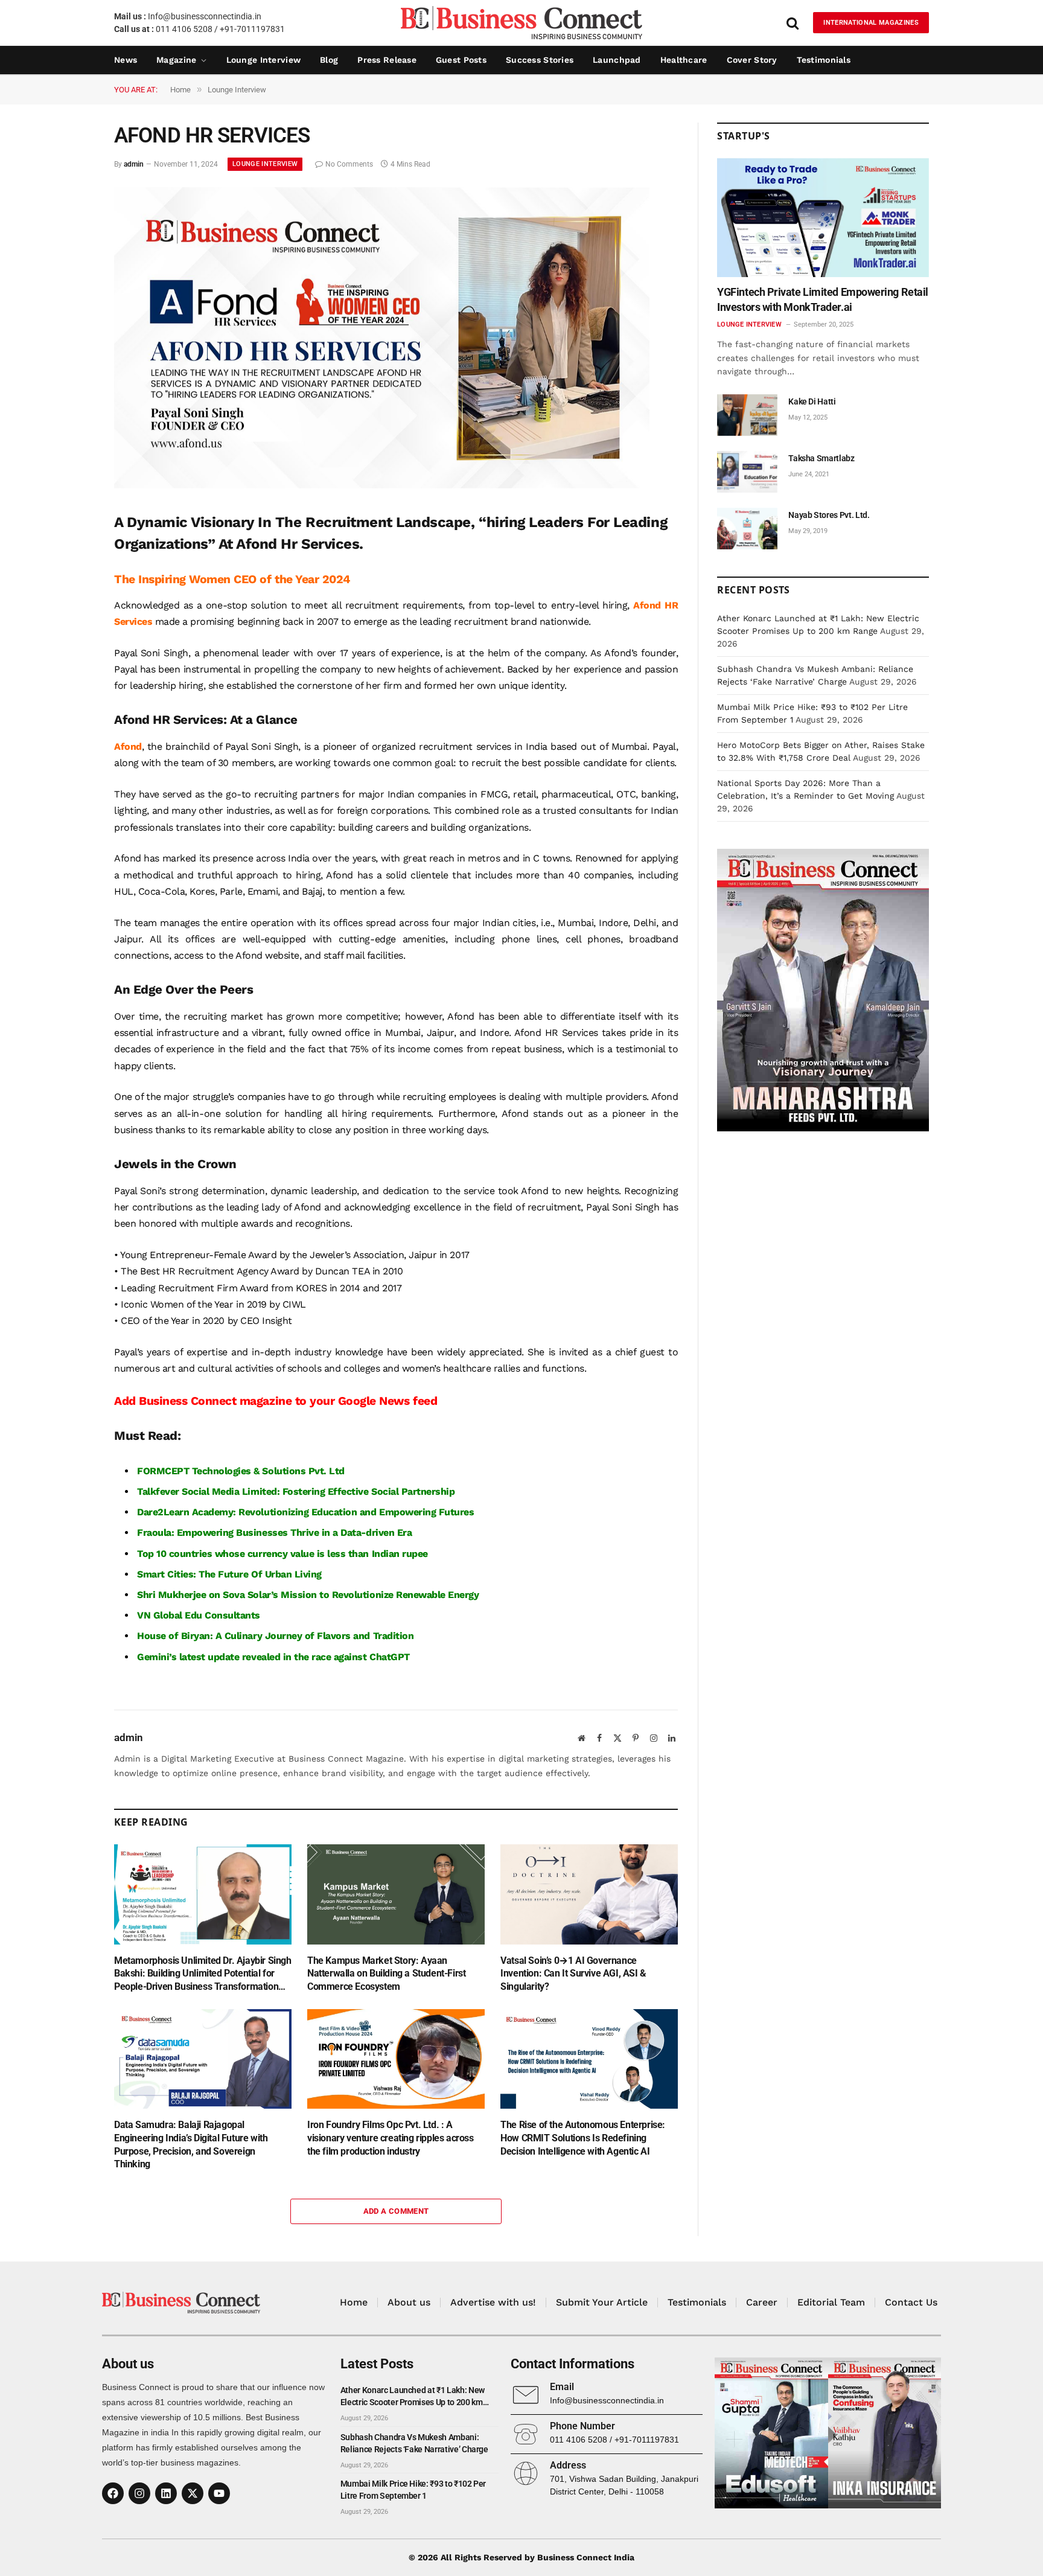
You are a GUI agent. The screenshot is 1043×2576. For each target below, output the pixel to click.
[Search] (793, 23)
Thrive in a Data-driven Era (351, 1532)
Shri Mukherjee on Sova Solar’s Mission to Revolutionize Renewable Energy (308, 1595)
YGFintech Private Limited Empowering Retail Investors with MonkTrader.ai (823, 299)
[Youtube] (219, 2493)
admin (134, 164)
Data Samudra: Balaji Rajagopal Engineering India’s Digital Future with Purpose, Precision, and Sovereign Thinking (191, 2144)
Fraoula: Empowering (187, 1532)
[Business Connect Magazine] (521, 23)
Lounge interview (263, 60)
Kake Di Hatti (812, 401)
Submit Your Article (602, 2302)
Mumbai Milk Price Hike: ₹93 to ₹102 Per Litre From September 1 (413, 2490)
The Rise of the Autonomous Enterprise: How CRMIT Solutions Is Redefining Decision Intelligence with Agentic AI (583, 2138)
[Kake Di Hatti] (747, 415)
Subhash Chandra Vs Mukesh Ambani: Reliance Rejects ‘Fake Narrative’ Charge (414, 2443)
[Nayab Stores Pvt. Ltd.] (747, 529)
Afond (128, 746)
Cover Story (752, 60)
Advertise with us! (493, 2302)
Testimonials (824, 60)
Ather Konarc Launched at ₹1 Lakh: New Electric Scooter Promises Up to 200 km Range (413, 2397)
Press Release (387, 60)
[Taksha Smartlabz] (747, 472)
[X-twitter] (193, 2493)
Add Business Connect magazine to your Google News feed (276, 1401)
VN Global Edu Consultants (199, 1615)
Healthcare (684, 60)
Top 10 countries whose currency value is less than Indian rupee (282, 1554)
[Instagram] (139, 2493)
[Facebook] (113, 2493)
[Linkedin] (166, 2493)
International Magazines (871, 23)
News (126, 60)
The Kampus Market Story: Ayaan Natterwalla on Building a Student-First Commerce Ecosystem (386, 1974)
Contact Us (911, 2302)
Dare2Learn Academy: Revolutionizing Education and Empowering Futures (305, 1512)
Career (762, 2302)
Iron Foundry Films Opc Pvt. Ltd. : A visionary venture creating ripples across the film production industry (391, 2138)
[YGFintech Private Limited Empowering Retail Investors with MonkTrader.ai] (823, 218)
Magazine (176, 60)
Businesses (262, 1532)
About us (409, 2302)
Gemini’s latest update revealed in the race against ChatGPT (273, 1657)
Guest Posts (461, 60)
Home (354, 2302)
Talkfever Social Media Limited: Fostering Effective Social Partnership (296, 1491)
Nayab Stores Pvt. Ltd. (829, 515)
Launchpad (617, 60)
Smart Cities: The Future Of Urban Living (229, 1574)
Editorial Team (831, 2302)
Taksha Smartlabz (821, 458)
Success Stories (540, 60)
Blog (329, 60)
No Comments (349, 164)
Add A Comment (396, 2211)
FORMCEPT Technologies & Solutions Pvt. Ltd (241, 1471)
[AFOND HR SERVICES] (382, 485)
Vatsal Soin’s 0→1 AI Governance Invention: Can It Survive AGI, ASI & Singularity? (573, 1974)
